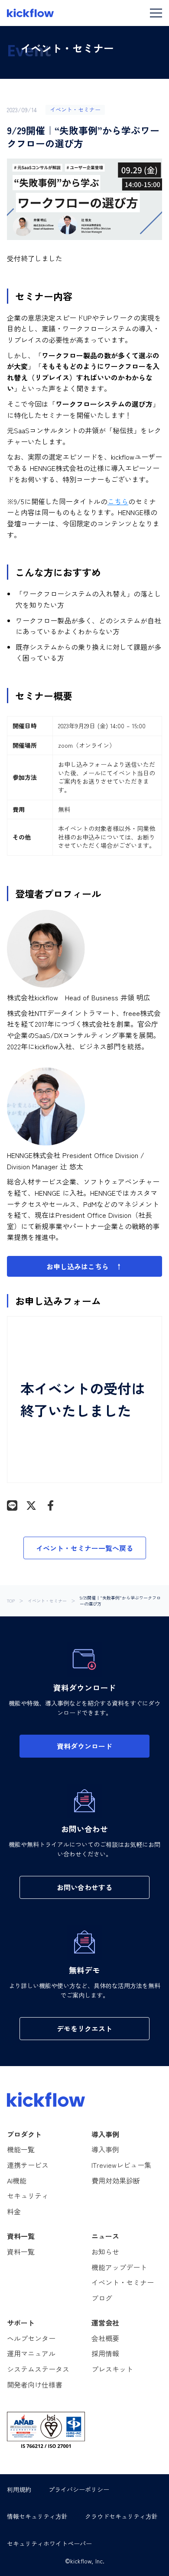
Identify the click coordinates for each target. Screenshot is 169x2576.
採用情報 (105, 2353)
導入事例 (105, 2149)
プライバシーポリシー (79, 2489)
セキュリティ (28, 2196)
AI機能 (17, 2180)
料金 (14, 2211)
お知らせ (105, 2252)
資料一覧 (21, 2252)
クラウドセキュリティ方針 (121, 2516)
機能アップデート (119, 2267)
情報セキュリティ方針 (37, 2516)
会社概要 (105, 2338)
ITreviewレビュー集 (121, 2165)
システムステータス (38, 2369)
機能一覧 (21, 2149)
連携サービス (28, 2165)
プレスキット (112, 2369)
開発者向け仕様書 (35, 2385)
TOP (11, 1601)
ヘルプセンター (31, 2338)
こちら (118, 501)
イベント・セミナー (47, 1601)
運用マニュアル (31, 2353)
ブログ (102, 2298)
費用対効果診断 (116, 2180)
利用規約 (19, 2489)
